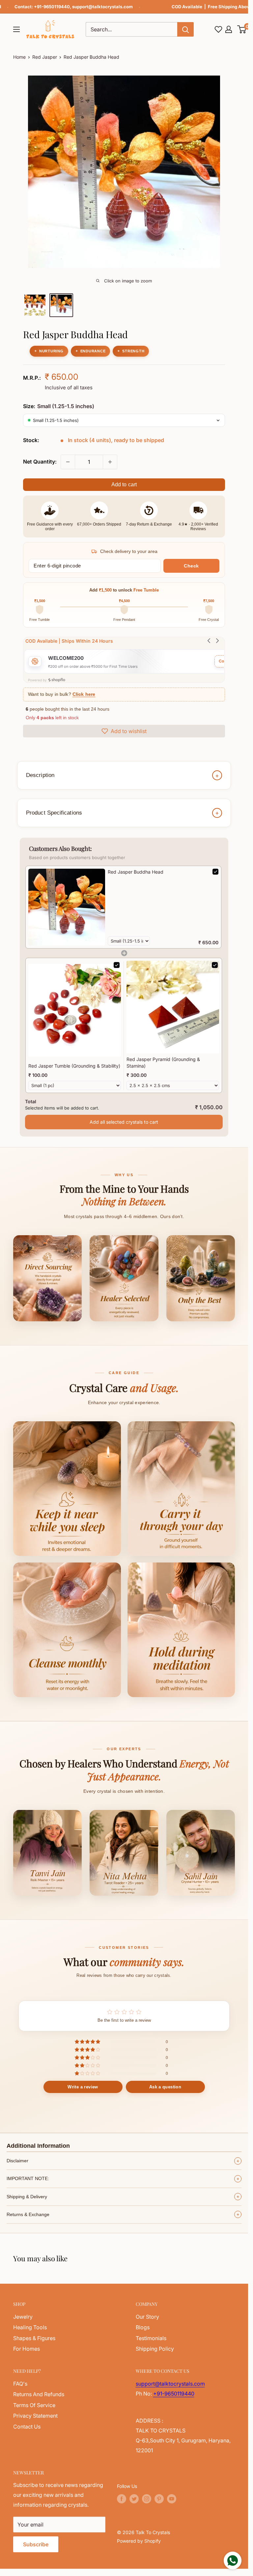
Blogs (143, 2327)
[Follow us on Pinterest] (159, 2499)
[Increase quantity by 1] (110, 462)
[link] (67, 907)
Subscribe (36, 2544)
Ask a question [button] (165, 2087)
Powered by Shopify (139, 2541)
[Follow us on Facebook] (122, 2499)
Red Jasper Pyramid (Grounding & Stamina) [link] (163, 1063)
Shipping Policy (155, 2349)
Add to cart (124, 484)
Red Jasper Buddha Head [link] (136, 872)
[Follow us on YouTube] (172, 2499)
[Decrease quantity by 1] (68, 462)
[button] (242, 29)
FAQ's (20, 2384)
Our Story (147, 2317)
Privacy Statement (35, 2416)
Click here (84, 694)
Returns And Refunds (39, 2394)
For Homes (27, 2349)
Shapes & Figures (34, 2338)
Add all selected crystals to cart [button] (124, 1122)
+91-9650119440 (52, 7)
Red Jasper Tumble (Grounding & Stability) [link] (74, 1066)
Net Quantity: (40, 462)
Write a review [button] (83, 2087)
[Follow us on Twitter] (134, 2499)
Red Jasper (45, 57)
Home (19, 57)
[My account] (229, 29)
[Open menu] (16, 29)
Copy (224, 661)
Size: (59, 406)
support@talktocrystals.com (102, 7)
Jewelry (23, 2317)
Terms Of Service (34, 2405)
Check (191, 566)
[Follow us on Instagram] (147, 2499)
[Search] (185, 29)
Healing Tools (30, 2327)
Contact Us (27, 2427)
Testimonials (151, 2338)
